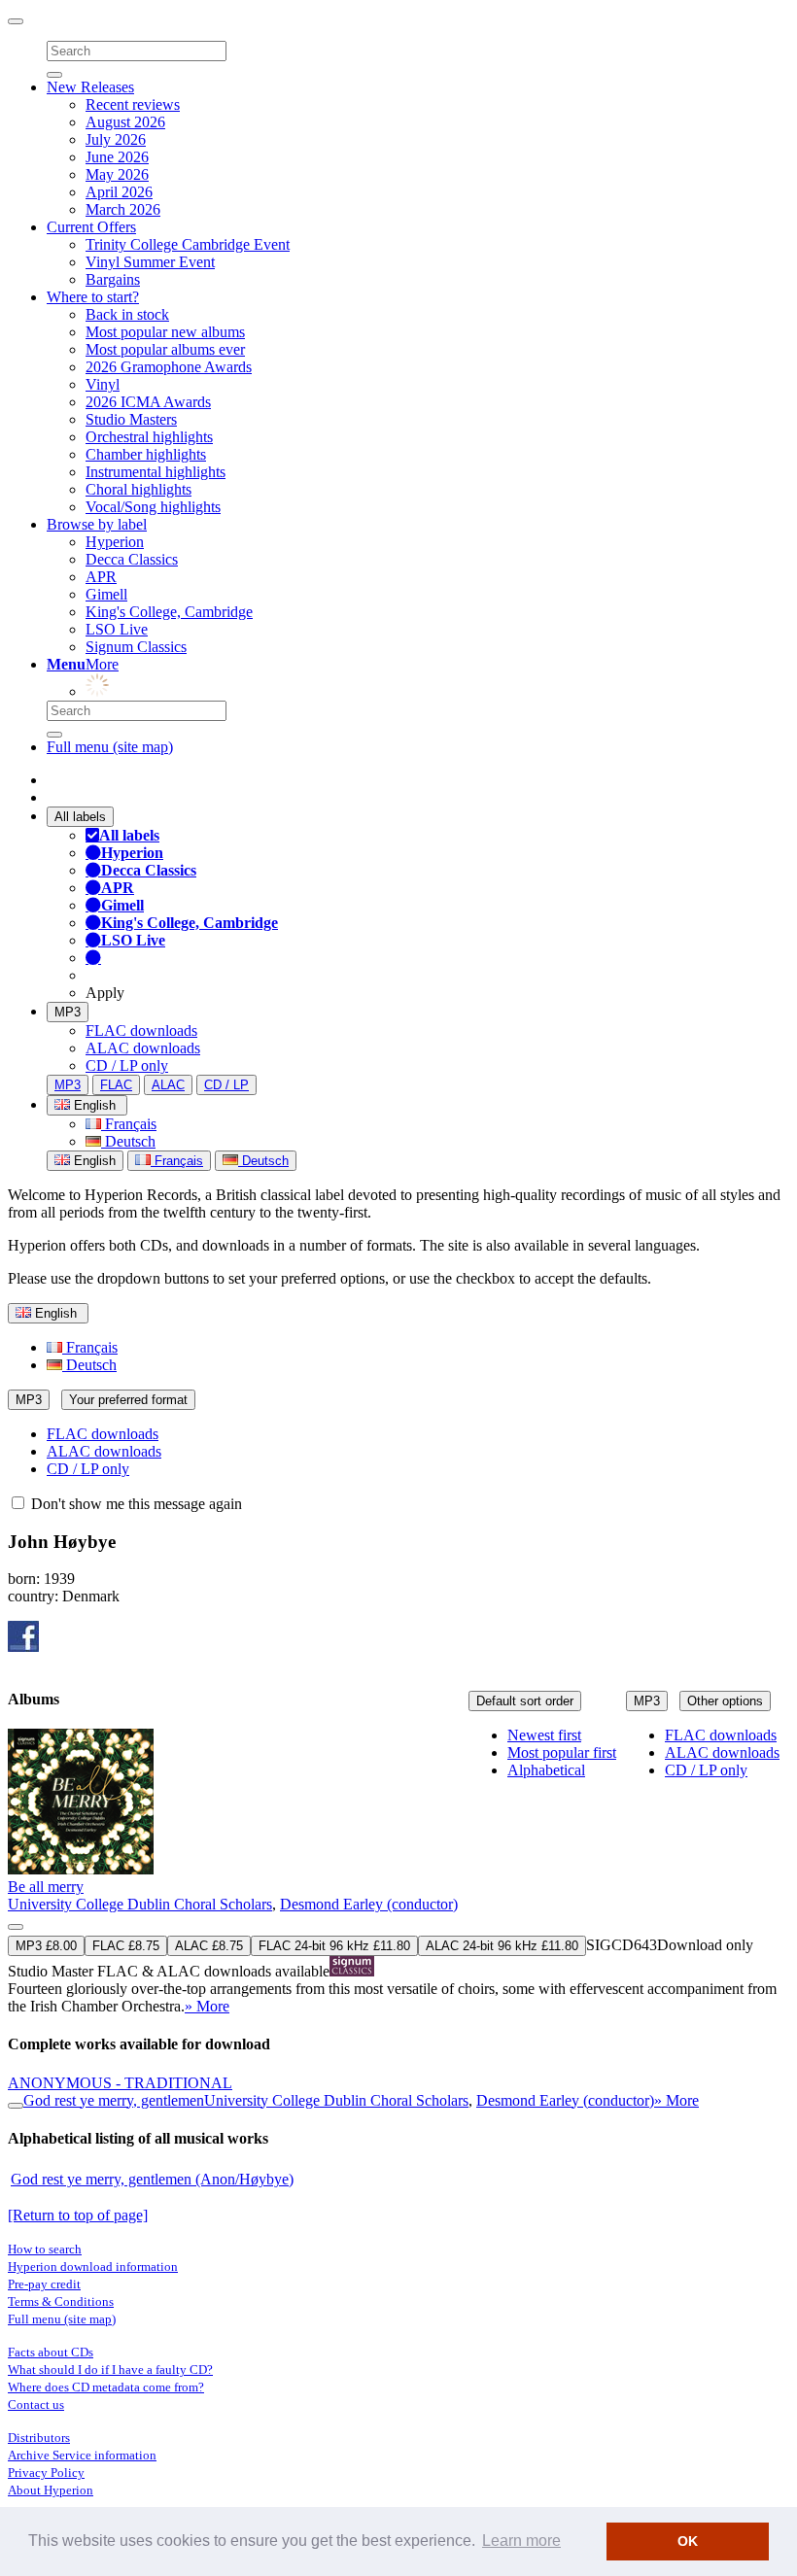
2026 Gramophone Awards (169, 367)
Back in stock (127, 314)
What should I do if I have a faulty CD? (110, 2370)
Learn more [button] (521, 2541)
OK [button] (688, 2541)
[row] (398, 1872)
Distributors (39, 2438)
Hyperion (115, 542)
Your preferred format (128, 1400)
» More (207, 2006)
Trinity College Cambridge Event (188, 244)
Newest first (544, 1735)
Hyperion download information (93, 2267)
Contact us (36, 2404)
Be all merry (46, 1887)
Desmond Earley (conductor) (369, 1904)
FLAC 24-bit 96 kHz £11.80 (334, 1946)
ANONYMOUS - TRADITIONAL (120, 2083)
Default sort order (525, 1701)
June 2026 (117, 157)
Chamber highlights (146, 454)
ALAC (168, 1085)
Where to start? (93, 297)
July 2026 (116, 139)
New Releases (90, 87)
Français (129, 1124)
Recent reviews (133, 104)
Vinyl (103, 384)
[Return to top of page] (78, 2215)
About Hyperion (51, 2490)
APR (101, 577)
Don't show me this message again (135, 1504)
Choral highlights (139, 489)
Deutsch (128, 1141)
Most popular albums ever (165, 349)
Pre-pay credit (44, 2284)
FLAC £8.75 (126, 1946)
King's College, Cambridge (169, 612)
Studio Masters (131, 419)
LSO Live (117, 629)
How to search (45, 2249)
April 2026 (119, 192)
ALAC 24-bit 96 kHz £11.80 (502, 1946)
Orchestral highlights (149, 437)
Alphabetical (546, 1770)
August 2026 (125, 122)
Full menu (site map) (110, 747)
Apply (105, 993)
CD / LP (226, 1085)
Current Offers (91, 227)
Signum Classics (136, 647)
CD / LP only (127, 1065)
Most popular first (562, 1752)
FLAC (116, 1085)
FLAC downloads (141, 1030)
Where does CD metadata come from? (106, 2387)
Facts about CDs (51, 2352)
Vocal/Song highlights (153, 507)
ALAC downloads (143, 1048)
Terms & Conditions (61, 2301)
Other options (725, 1701)
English (93, 1161)
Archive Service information (82, 2455)
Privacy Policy (46, 2473)
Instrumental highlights (156, 472)
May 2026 (117, 174)
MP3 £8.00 (46, 1946)
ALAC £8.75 (209, 1946)
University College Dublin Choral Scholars (140, 1904)
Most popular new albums (165, 332)
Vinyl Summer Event (150, 262)
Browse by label (97, 524)
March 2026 (123, 209)
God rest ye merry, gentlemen (114, 2100)
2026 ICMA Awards (148, 402)
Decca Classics (132, 559)
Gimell (106, 594)
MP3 (68, 1012)
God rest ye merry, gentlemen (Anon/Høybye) (152, 2179)
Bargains (113, 279)
